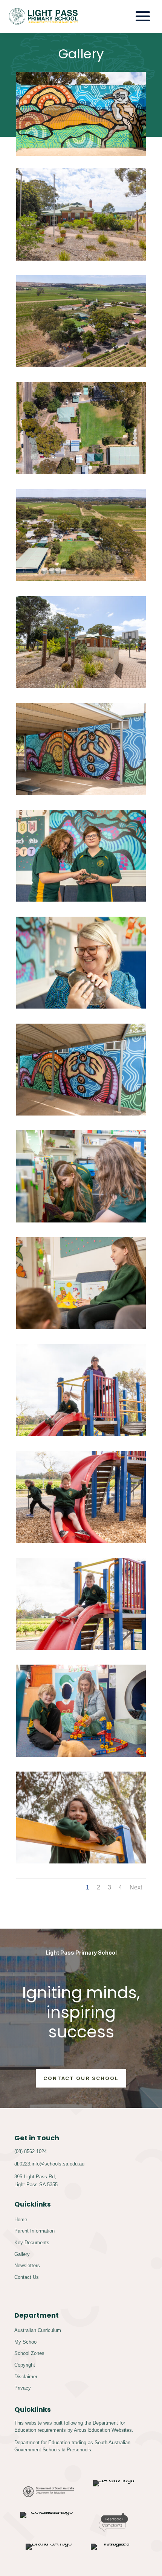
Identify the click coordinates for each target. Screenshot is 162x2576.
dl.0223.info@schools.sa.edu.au (49, 2164)
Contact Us (27, 2277)
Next (136, 1887)
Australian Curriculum (38, 2330)
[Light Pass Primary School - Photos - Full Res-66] (81, 1327)
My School (26, 2342)
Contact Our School (81, 2078)
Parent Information (34, 2231)
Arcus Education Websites (103, 2430)
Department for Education (42, 2442)
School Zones (29, 2353)
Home (21, 2220)
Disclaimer (26, 2377)
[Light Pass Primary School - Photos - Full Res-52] (81, 1755)
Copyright (25, 2365)
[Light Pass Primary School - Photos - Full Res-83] (81, 686)
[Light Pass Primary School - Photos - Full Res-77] (81, 1006)
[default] (81, 259)
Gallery (22, 2254)
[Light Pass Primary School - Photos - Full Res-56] (81, 1434)
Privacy (23, 2388)
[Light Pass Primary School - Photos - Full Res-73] (81, 1220)
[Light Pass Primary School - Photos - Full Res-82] (81, 793)
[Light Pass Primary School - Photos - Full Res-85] (81, 1113)
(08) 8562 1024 (31, 2151)
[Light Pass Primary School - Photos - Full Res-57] (81, 1861)
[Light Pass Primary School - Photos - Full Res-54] (81, 1541)
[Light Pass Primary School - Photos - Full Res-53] (81, 1648)
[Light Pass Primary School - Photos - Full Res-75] (81, 900)
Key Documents (32, 2243)
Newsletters (27, 2265)
